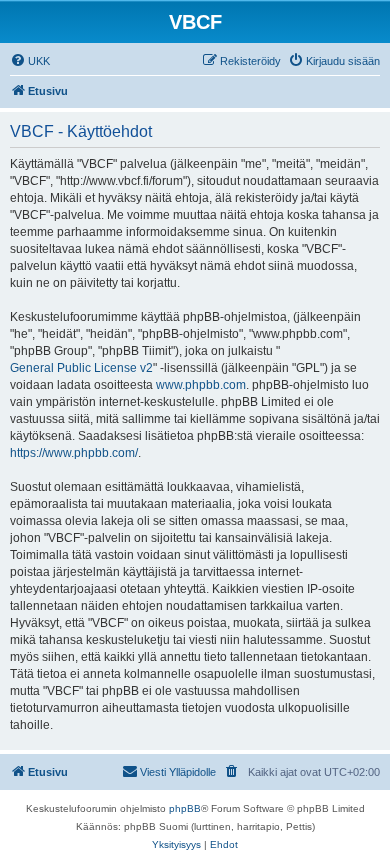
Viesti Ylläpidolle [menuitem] (178, 772)
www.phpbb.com (201, 385)
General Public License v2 (81, 368)
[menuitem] (30, 61)
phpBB (185, 808)
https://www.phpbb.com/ (74, 453)
